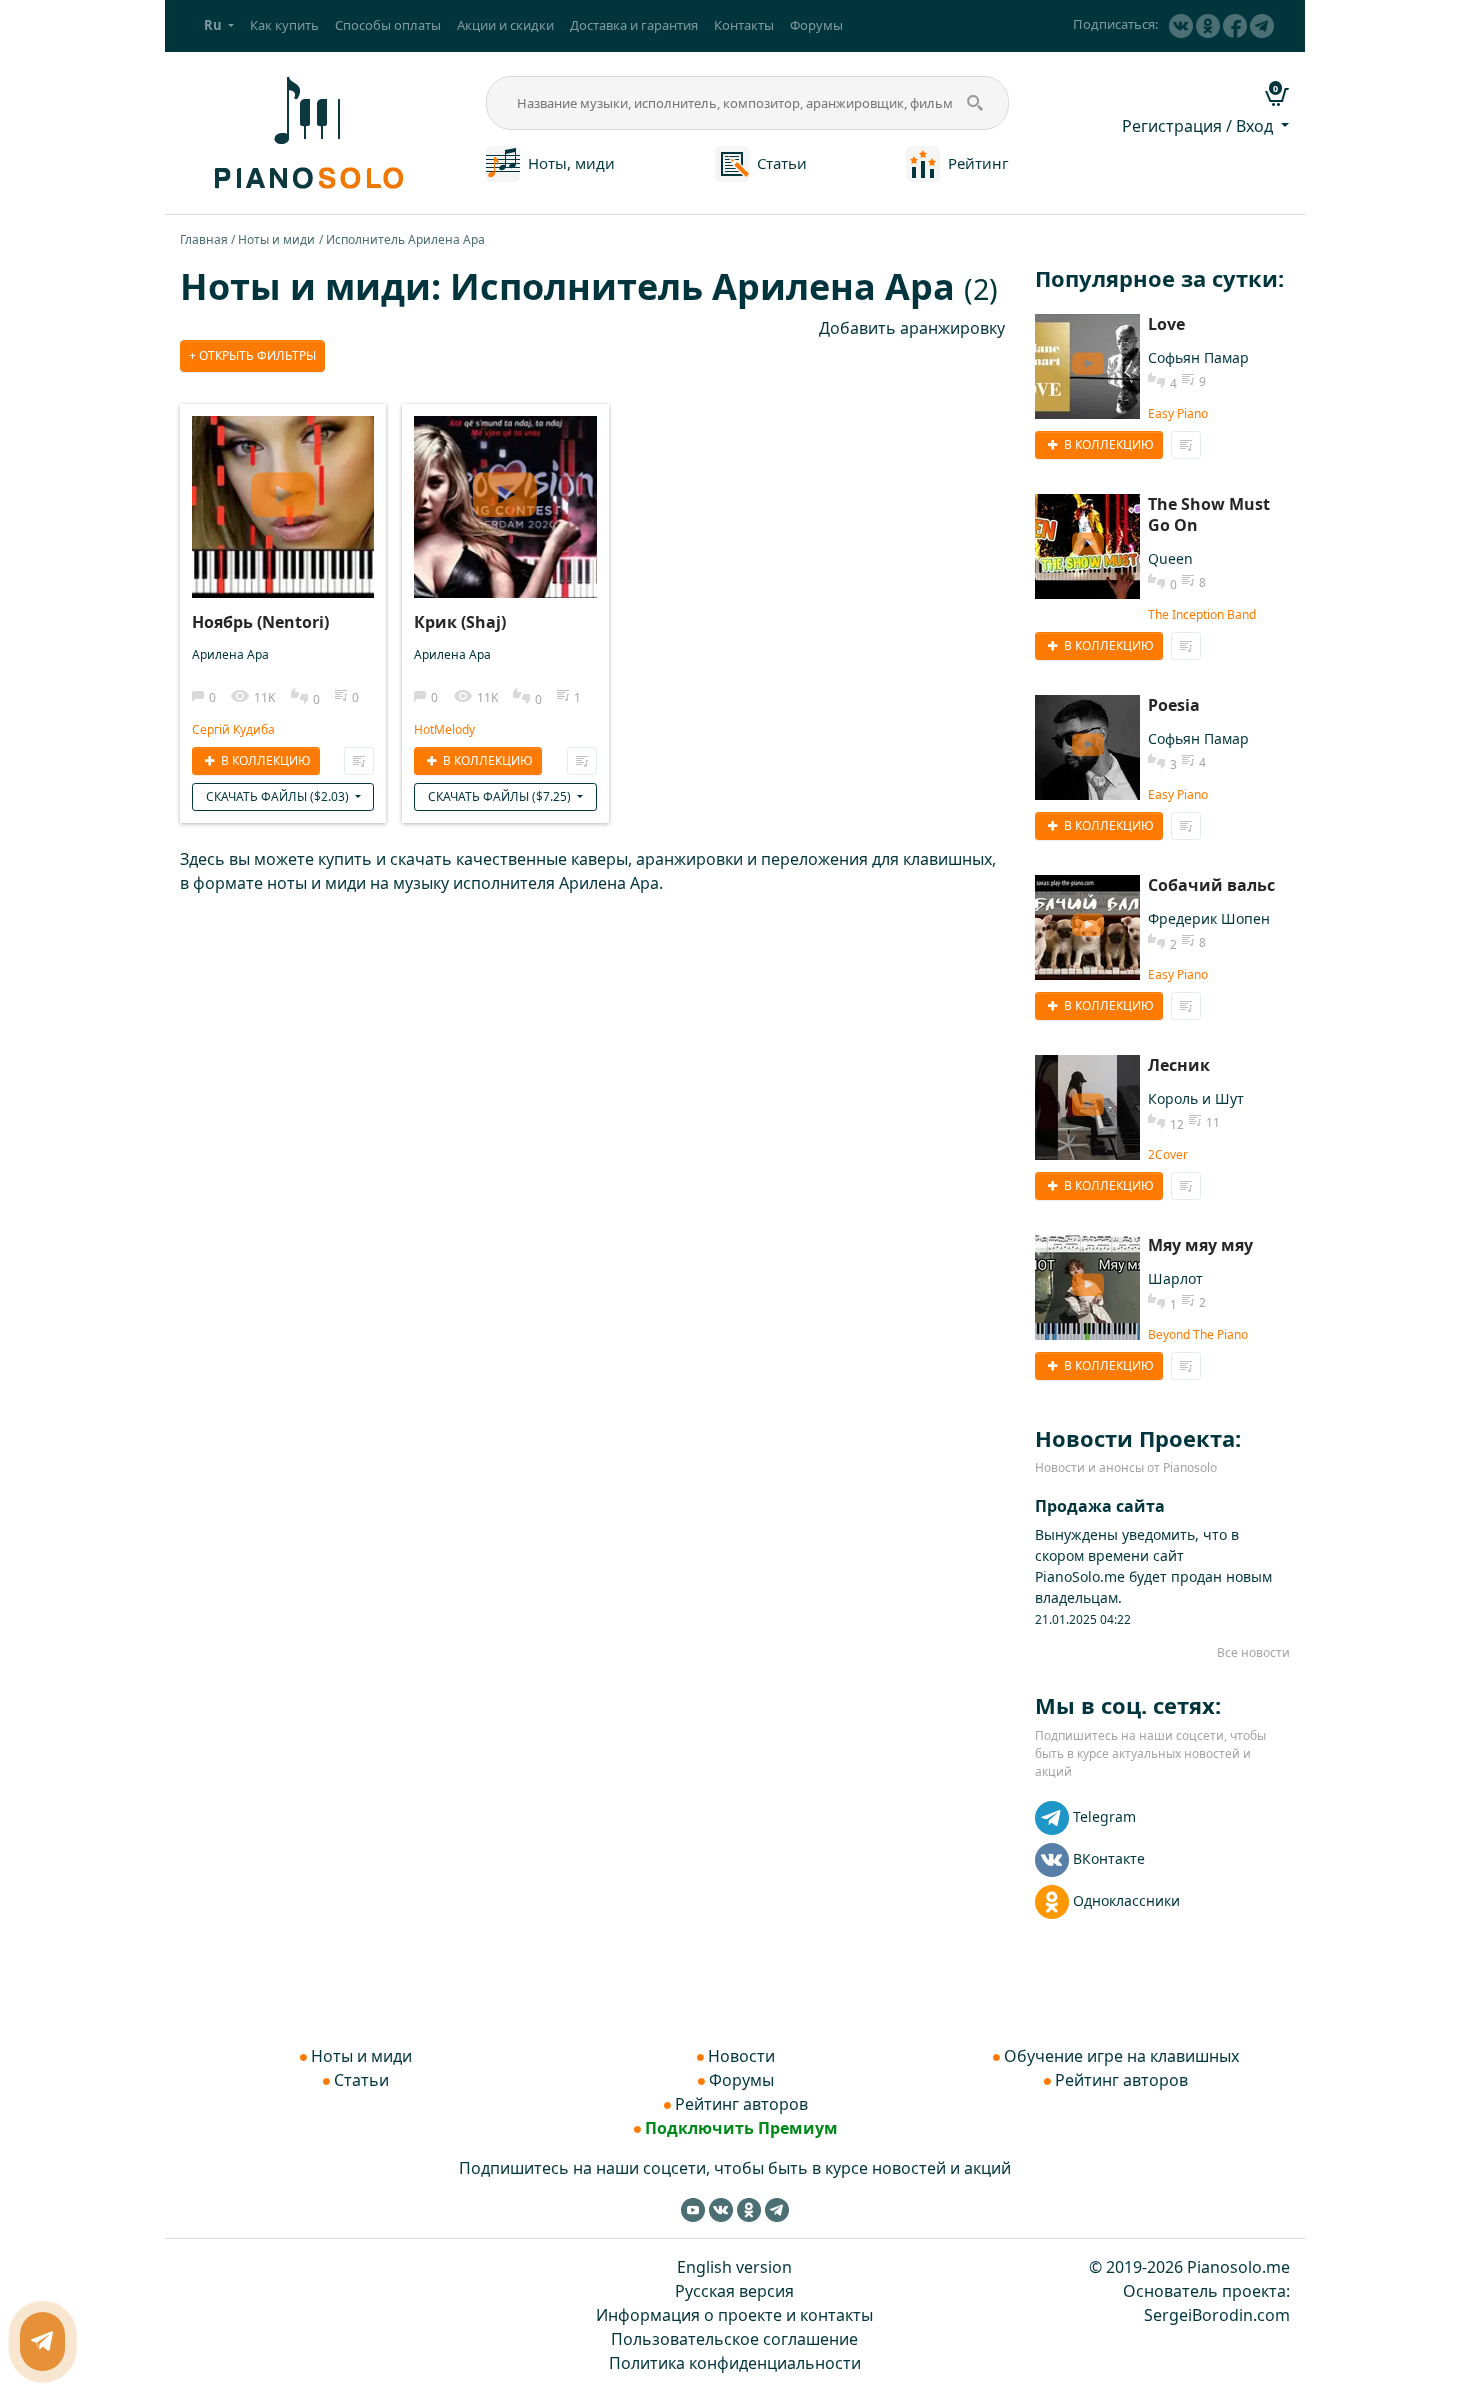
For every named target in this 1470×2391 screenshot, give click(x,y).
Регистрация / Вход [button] (1199, 126)
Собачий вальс (1211, 885)
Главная (204, 239)
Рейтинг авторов (741, 2104)
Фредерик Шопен (1209, 918)
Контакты (744, 25)
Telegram (1104, 1816)
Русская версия (734, 2291)
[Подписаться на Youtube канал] (693, 2209)
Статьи (782, 163)
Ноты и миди (276, 239)
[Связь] (42, 2341)
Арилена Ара (230, 654)
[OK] (1208, 26)
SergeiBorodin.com (1217, 2315)
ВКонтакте (1109, 1858)
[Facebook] (1235, 26)
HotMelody (444, 729)
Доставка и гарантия (634, 25)
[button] (219, 26)
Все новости (1253, 1652)
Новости (741, 2056)
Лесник (1179, 1065)
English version (734, 2267)
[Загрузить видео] (283, 487)
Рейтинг (978, 163)
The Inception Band (1202, 614)
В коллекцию (264, 760)
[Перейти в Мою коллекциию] (359, 761)
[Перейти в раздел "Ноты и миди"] (503, 162)
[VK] (1181, 26)
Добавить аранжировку (912, 328)
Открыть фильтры (256, 355)
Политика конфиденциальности (735, 2363)
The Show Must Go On (1209, 514)
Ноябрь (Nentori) (260, 622)
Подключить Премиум (741, 2128)
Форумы (816, 25)
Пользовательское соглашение (734, 2339)
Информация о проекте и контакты (734, 2315)
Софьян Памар (1198, 357)
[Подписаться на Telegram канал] (1262, 26)
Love (1166, 324)
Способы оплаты (388, 25)
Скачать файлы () (279, 796)
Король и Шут (1196, 1098)
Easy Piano (1178, 413)
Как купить (284, 25)
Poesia (1174, 705)
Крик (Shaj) (460, 622)
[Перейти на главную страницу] (306, 131)
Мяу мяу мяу (1200, 1245)
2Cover (1168, 1154)
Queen (1170, 558)
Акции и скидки (505, 25)
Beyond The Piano (1198, 1334)
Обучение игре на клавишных (1121, 2056)
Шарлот (1175, 1278)
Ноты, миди (571, 163)
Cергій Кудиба (233, 729)
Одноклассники (1126, 1900)
